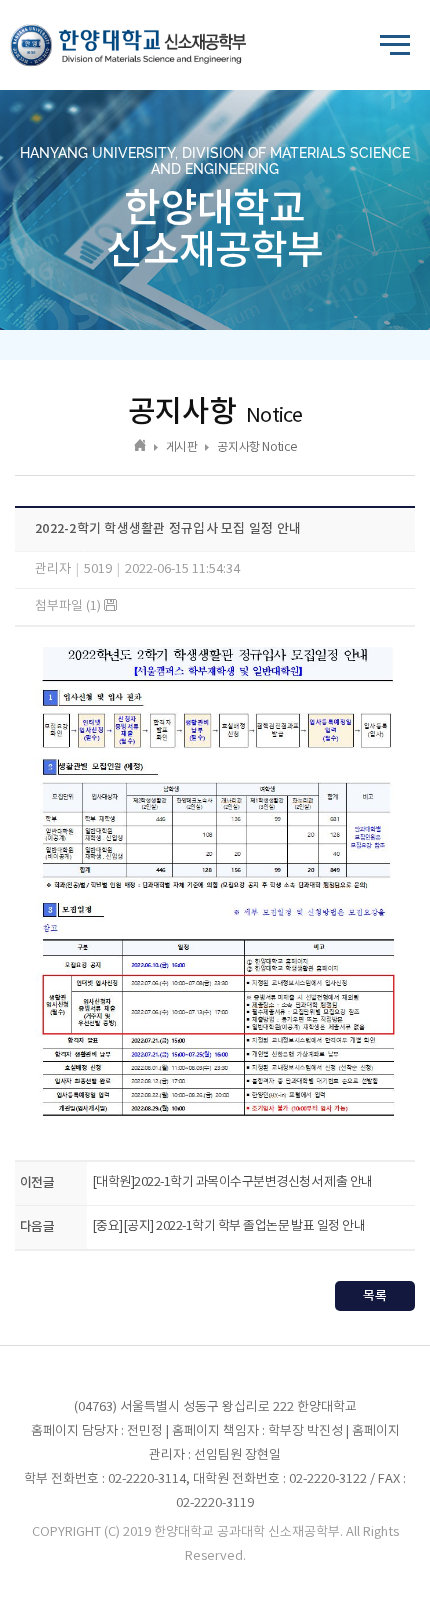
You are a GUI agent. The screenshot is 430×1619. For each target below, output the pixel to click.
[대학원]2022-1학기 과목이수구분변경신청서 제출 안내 (232, 1182)
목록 (375, 1296)
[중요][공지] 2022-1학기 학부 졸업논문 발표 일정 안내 (228, 1226)
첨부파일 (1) (69, 606)
